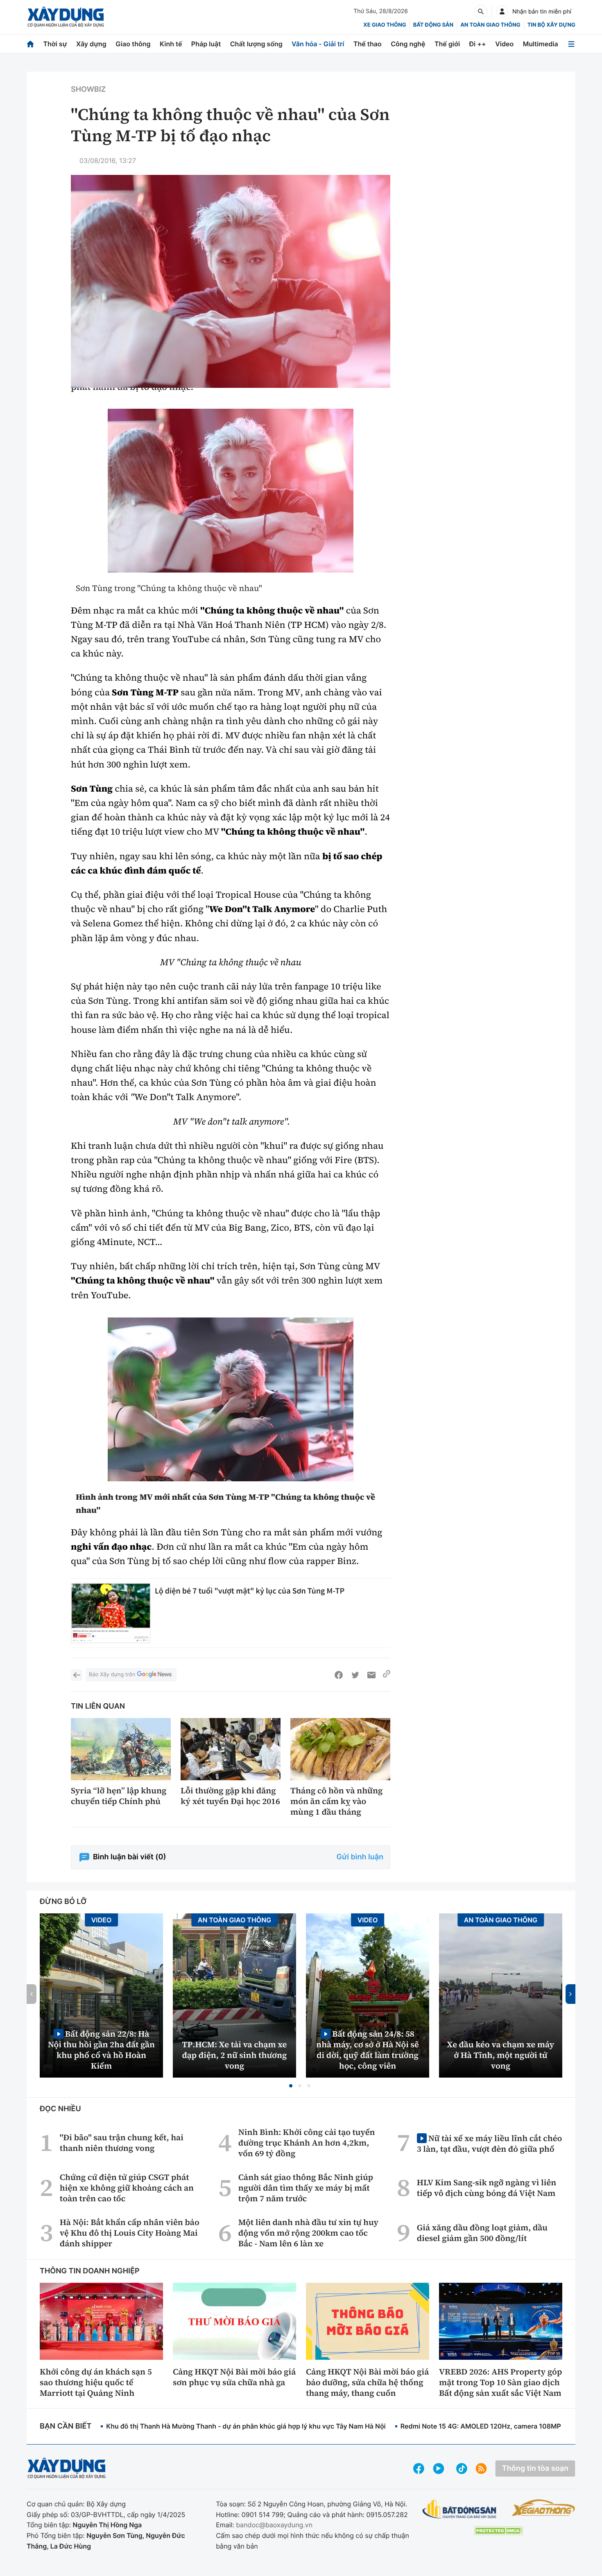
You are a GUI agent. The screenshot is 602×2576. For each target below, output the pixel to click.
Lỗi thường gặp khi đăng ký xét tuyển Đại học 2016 (230, 1796)
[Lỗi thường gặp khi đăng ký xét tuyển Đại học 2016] (231, 1749)
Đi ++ (478, 44)
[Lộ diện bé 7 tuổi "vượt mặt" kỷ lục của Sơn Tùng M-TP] (111, 1613)
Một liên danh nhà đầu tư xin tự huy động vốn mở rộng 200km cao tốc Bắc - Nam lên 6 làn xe (308, 2233)
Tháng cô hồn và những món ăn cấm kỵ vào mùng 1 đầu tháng (336, 1801)
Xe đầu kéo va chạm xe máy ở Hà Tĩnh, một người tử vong (501, 2055)
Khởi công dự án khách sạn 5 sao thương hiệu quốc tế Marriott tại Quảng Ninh (96, 2382)
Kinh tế (171, 44)
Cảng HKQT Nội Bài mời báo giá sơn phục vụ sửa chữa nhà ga (234, 2377)
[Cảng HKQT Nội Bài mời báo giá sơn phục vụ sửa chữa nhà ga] (234, 2321)
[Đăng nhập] (502, 11)
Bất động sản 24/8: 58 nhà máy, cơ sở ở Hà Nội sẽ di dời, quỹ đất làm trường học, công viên (368, 2050)
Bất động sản (433, 25)
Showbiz (88, 89)
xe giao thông (385, 25)
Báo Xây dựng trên (112, 1675)
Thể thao (368, 44)
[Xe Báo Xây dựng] (543, 2508)
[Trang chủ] (30, 44)
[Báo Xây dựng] (66, 17)
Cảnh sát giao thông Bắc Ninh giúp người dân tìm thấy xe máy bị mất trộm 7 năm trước (306, 2188)
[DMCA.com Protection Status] (498, 2531)
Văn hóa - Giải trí (318, 44)
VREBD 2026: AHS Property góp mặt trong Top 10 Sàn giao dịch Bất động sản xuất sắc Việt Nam (500, 2382)
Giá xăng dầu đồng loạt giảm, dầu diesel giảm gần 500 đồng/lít (482, 2233)
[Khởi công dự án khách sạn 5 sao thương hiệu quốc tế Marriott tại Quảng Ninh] (101, 2321)
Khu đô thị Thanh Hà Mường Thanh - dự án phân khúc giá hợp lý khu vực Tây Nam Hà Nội (246, 2426)
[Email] (371, 1675)
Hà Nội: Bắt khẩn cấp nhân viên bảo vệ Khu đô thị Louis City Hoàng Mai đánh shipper (130, 2233)
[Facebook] (339, 1675)
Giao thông (133, 44)
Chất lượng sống (256, 44)
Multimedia (541, 44)
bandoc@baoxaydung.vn (274, 2525)
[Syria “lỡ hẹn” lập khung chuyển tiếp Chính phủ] (121, 1749)
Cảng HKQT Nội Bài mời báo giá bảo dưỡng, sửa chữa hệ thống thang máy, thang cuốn (367, 2382)
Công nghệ (408, 44)
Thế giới (447, 44)
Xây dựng (91, 44)
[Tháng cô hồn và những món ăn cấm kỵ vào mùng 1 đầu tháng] (340, 1749)
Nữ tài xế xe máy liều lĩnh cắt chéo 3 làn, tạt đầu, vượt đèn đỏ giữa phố (489, 2143)
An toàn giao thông (490, 25)
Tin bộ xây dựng (551, 25)
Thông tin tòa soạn (535, 2468)
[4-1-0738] (231, 1399)
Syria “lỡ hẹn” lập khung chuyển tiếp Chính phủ (119, 1796)
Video (504, 44)
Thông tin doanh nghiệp (90, 2271)
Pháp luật (206, 44)
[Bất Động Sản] (460, 2509)
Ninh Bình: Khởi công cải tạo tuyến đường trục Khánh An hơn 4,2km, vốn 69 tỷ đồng (307, 2143)
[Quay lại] (77, 1675)
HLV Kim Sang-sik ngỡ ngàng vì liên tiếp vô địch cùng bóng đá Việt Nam (487, 2188)
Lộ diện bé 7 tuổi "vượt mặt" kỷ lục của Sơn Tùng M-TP (250, 1591)
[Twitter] (355, 1675)
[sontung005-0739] (231, 491)
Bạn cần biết (66, 2426)
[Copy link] (387, 1675)
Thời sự (55, 44)
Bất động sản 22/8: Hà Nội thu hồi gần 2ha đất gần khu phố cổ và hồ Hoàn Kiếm (101, 2050)
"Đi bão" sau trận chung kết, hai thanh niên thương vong (122, 2143)
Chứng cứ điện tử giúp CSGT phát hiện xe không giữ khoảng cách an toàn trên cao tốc (127, 2188)
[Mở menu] (571, 44)
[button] (291, 2086)
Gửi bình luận (360, 1857)
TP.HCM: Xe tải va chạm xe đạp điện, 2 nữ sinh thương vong (235, 2055)
